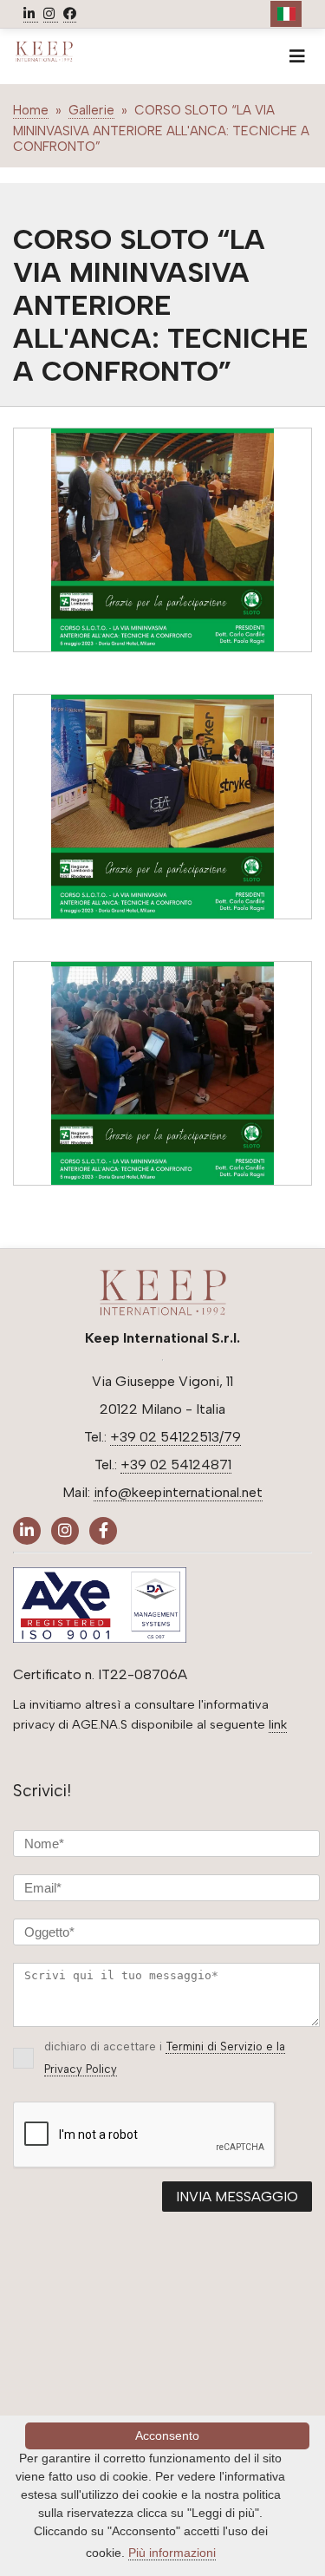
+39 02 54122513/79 (175, 1437)
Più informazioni (172, 2553)
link (278, 1724)
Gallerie (91, 110)
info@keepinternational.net (178, 1492)
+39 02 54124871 (176, 1465)
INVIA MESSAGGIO (237, 2197)
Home (31, 110)
